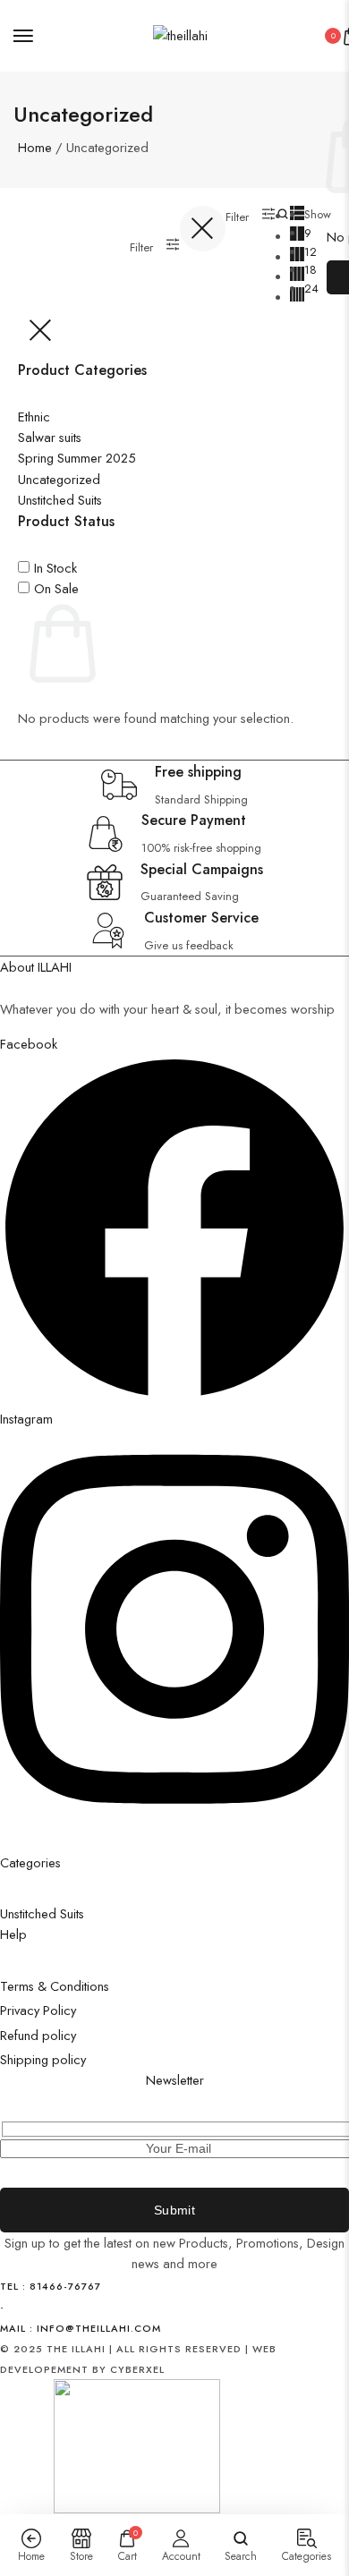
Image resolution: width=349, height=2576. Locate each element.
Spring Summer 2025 (77, 458)
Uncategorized (59, 479)
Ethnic (34, 417)
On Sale (56, 588)
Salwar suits (50, 437)
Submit (174, 2210)
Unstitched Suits (60, 500)
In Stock (55, 568)
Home (35, 147)
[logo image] (180, 35)
